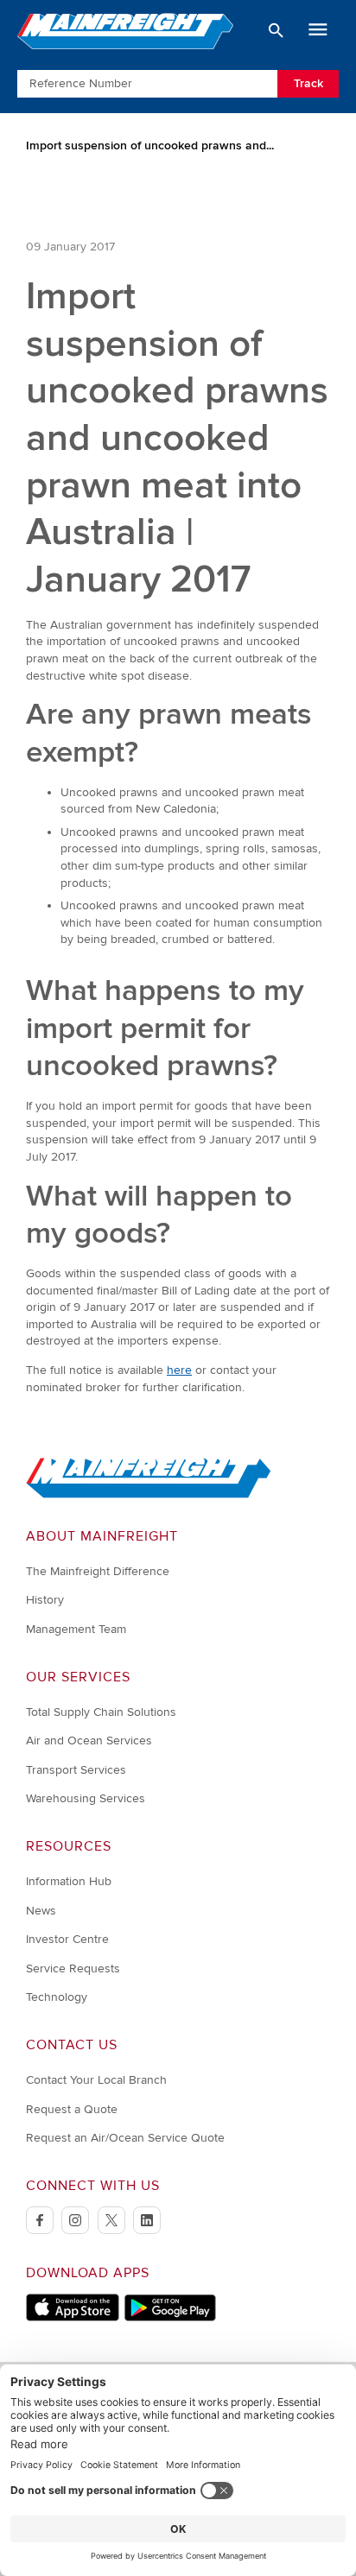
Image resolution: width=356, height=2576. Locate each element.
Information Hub (69, 1881)
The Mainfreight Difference (98, 1571)
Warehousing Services (86, 1798)
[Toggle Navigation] (318, 30)
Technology (57, 1997)
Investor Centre (67, 1939)
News (41, 1911)
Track (308, 83)
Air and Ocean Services (89, 1741)
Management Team (76, 1629)
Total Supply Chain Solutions (101, 1712)
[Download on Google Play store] (170, 2317)
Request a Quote (72, 2109)
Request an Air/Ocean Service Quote (125, 2138)
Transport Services (76, 1770)
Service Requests (73, 1968)
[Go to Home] (149, 1494)
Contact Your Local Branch (96, 2080)
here (179, 1370)
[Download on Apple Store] (73, 2317)
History (45, 1600)
